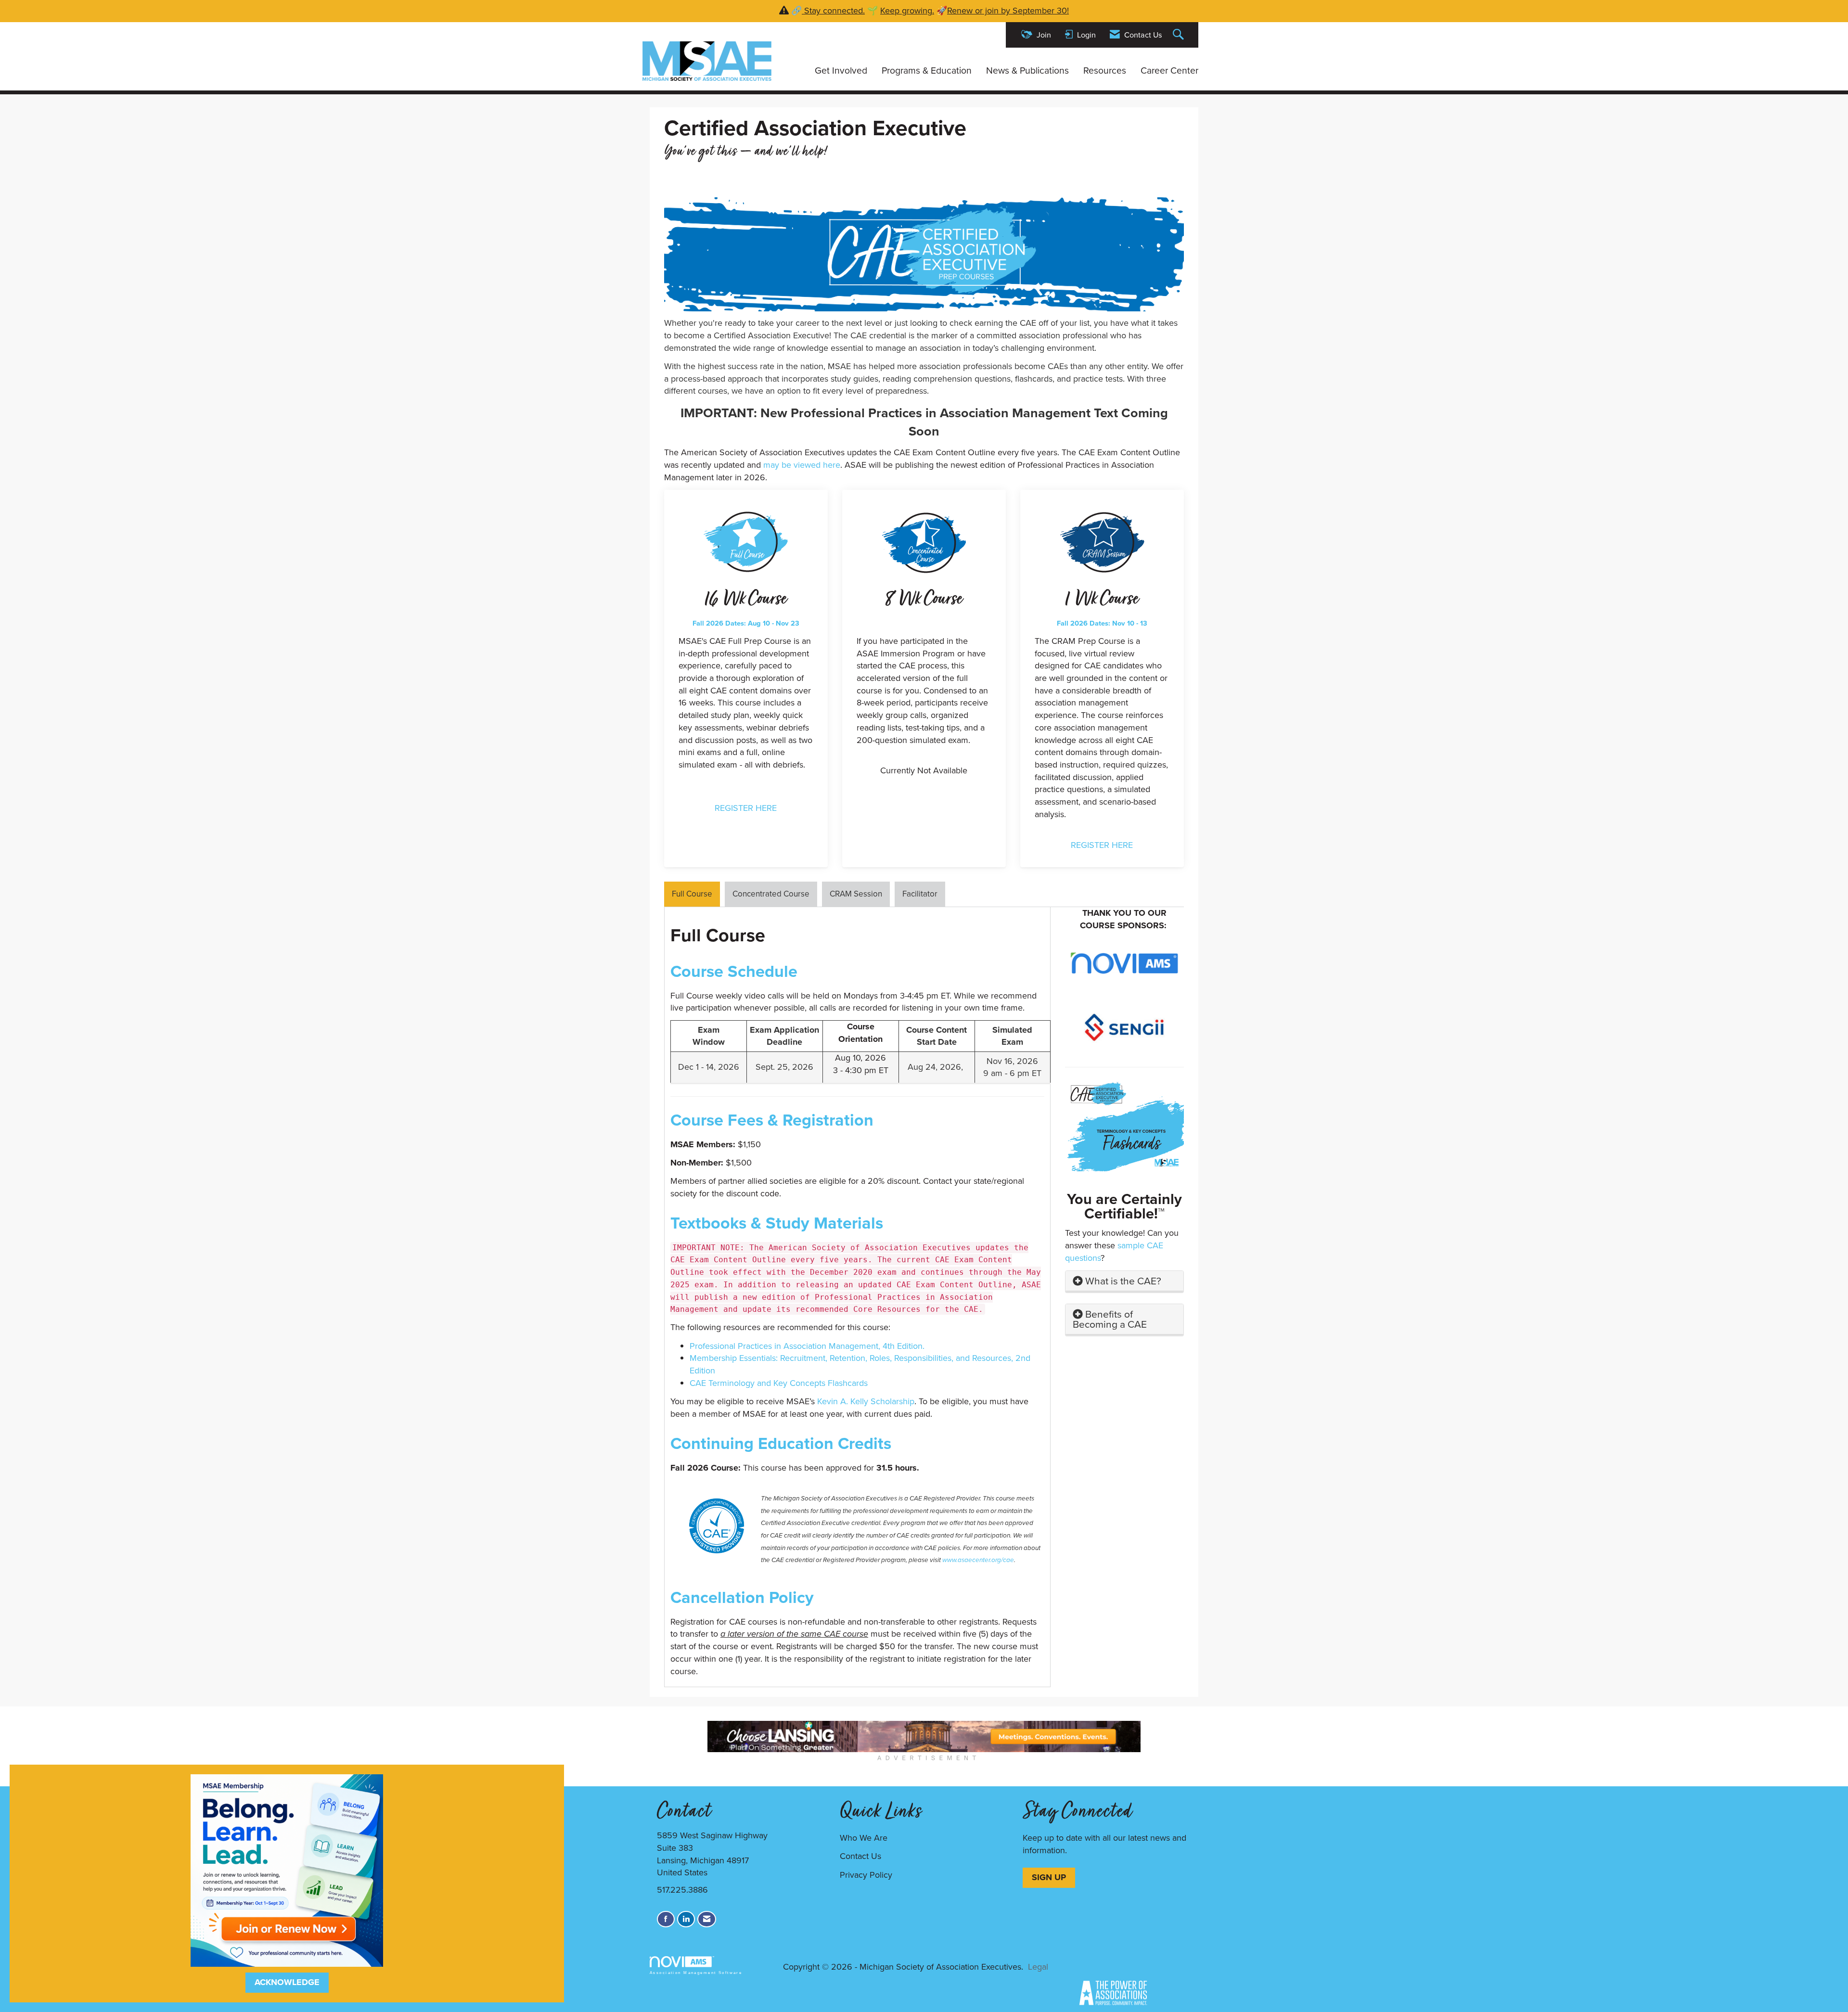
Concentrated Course (771, 894)
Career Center (1169, 71)
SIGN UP (1049, 1877)
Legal (1038, 1967)
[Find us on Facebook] (666, 1919)
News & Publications (1027, 71)
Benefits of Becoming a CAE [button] (1110, 1319)
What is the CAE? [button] (1123, 1281)
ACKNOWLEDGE (287, 1982)
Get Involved (841, 71)
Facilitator (920, 894)
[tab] (1125, 1281)
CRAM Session (856, 894)
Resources (1105, 71)
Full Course (692, 894)
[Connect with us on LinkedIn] (686, 1919)
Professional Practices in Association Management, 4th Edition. (808, 1346)
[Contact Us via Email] (707, 1919)
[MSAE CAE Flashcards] (1125, 1125)
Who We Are (864, 1838)
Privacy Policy (866, 1875)
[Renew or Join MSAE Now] (287, 1870)
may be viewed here (802, 465)
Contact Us (860, 1856)
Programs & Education (927, 71)
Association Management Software (696, 1973)
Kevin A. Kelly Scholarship (866, 1401)
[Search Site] (1180, 35)
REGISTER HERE (746, 808)
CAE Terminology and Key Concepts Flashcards (779, 1383)
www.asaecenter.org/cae (978, 1560)
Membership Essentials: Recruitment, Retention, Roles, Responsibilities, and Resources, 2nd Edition (860, 1364)
